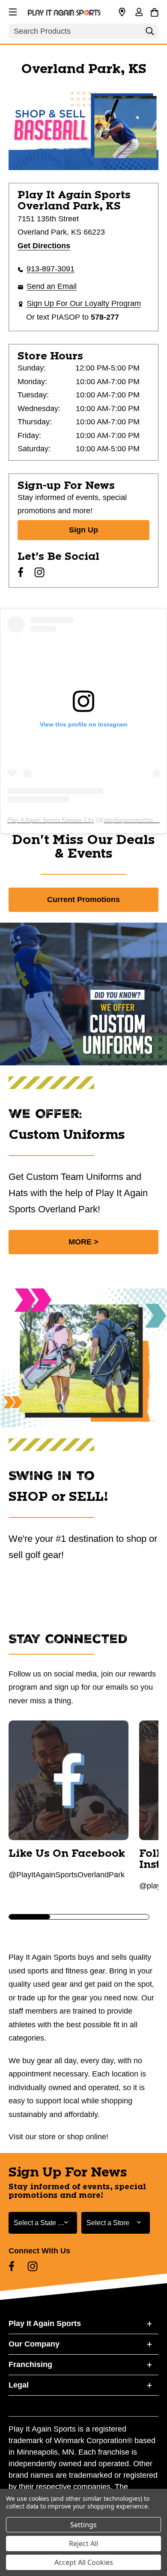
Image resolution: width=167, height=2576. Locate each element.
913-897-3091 (51, 269)
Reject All (83, 2544)
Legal (19, 2385)
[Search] (150, 33)
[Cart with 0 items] (154, 11)
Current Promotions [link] (83, 900)
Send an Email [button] (52, 286)
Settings (83, 2525)
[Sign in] (139, 13)
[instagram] (39, 572)
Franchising (30, 2364)
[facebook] (21, 572)
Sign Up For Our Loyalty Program (84, 303)
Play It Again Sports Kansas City (51, 820)
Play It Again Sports (45, 2323)
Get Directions (44, 246)
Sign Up (83, 530)
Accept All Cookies (84, 2562)
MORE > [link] (83, 1242)
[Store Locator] (122, 12)
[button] (12, 11)
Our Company (34, 2344)
